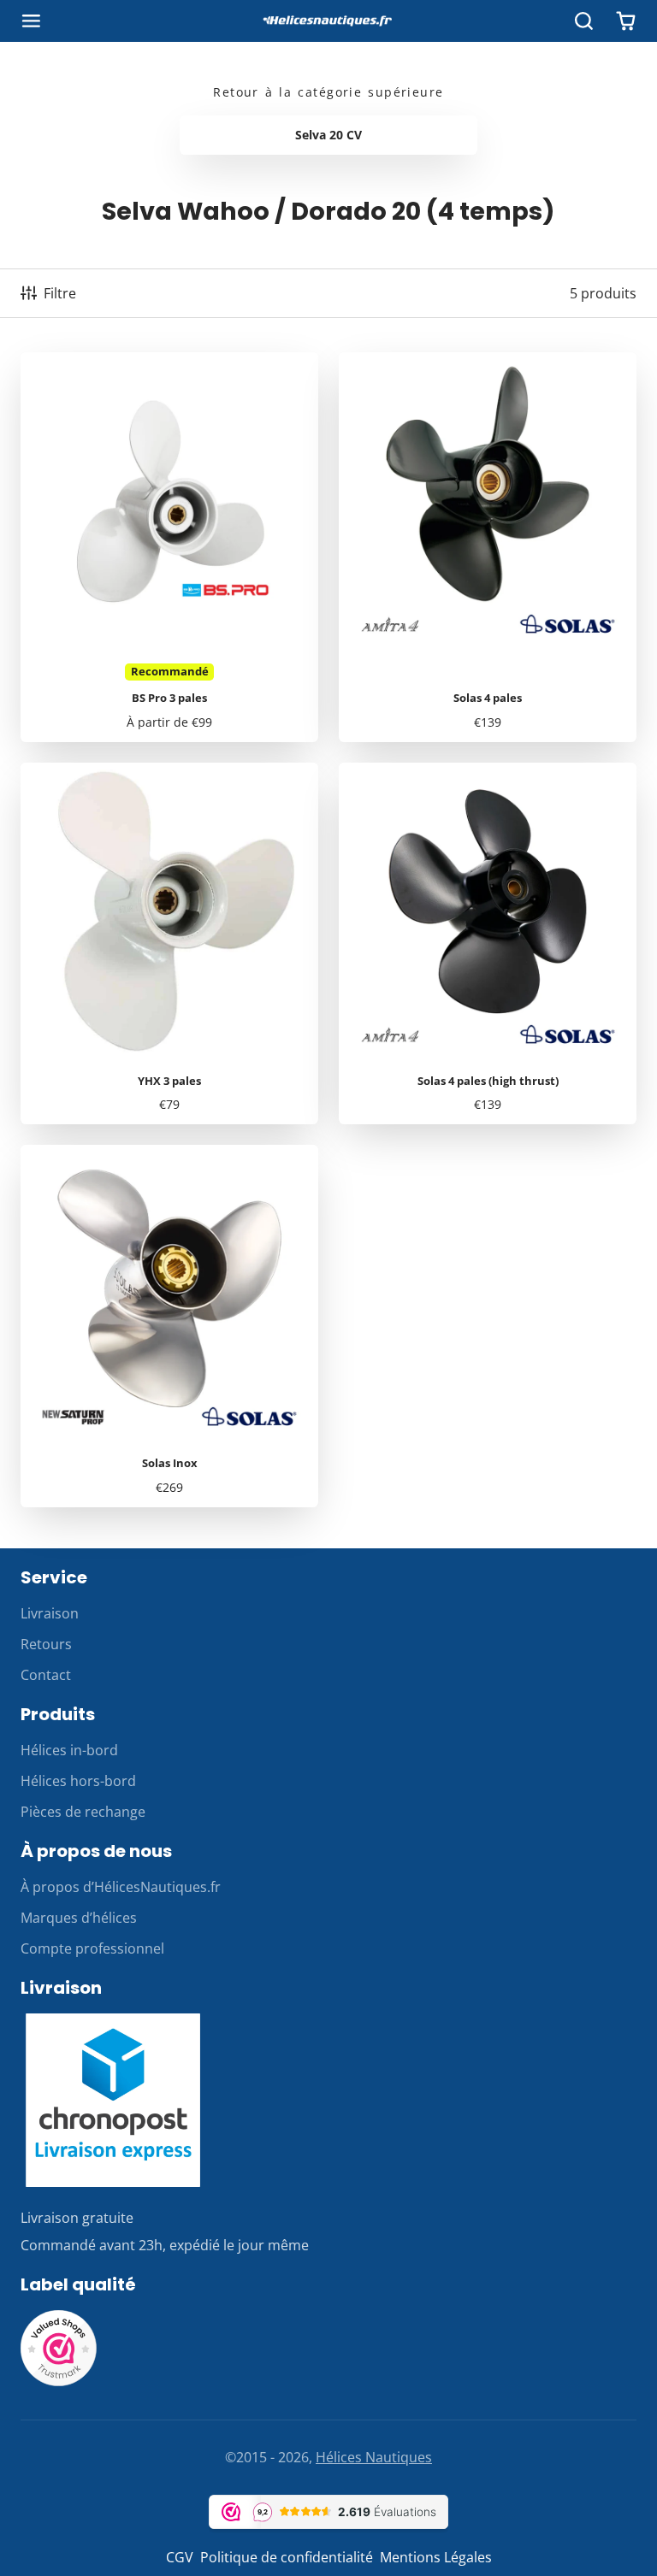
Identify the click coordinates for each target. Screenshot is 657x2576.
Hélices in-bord (69, 1750)
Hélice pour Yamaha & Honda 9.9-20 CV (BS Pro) (169, 547)
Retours (46, 1644)
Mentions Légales (436, 2557)
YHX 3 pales (169, 944)
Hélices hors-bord (78, 1781)
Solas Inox (169, 1326)
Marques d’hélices (79, 1918)
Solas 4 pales (488, 547)
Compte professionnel (92, 1948)
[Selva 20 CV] (328, 135)
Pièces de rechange (83, 1812)
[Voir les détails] (113, 2100)
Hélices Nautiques (374, 2457)
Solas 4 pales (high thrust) (488, 944)
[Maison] (328, 21)
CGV (180, 2557)
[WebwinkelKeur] (59, 2382)
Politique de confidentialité (287, 2557)
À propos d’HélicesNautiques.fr (121, 1887)
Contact (46, 1675)
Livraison (50, 1613)
